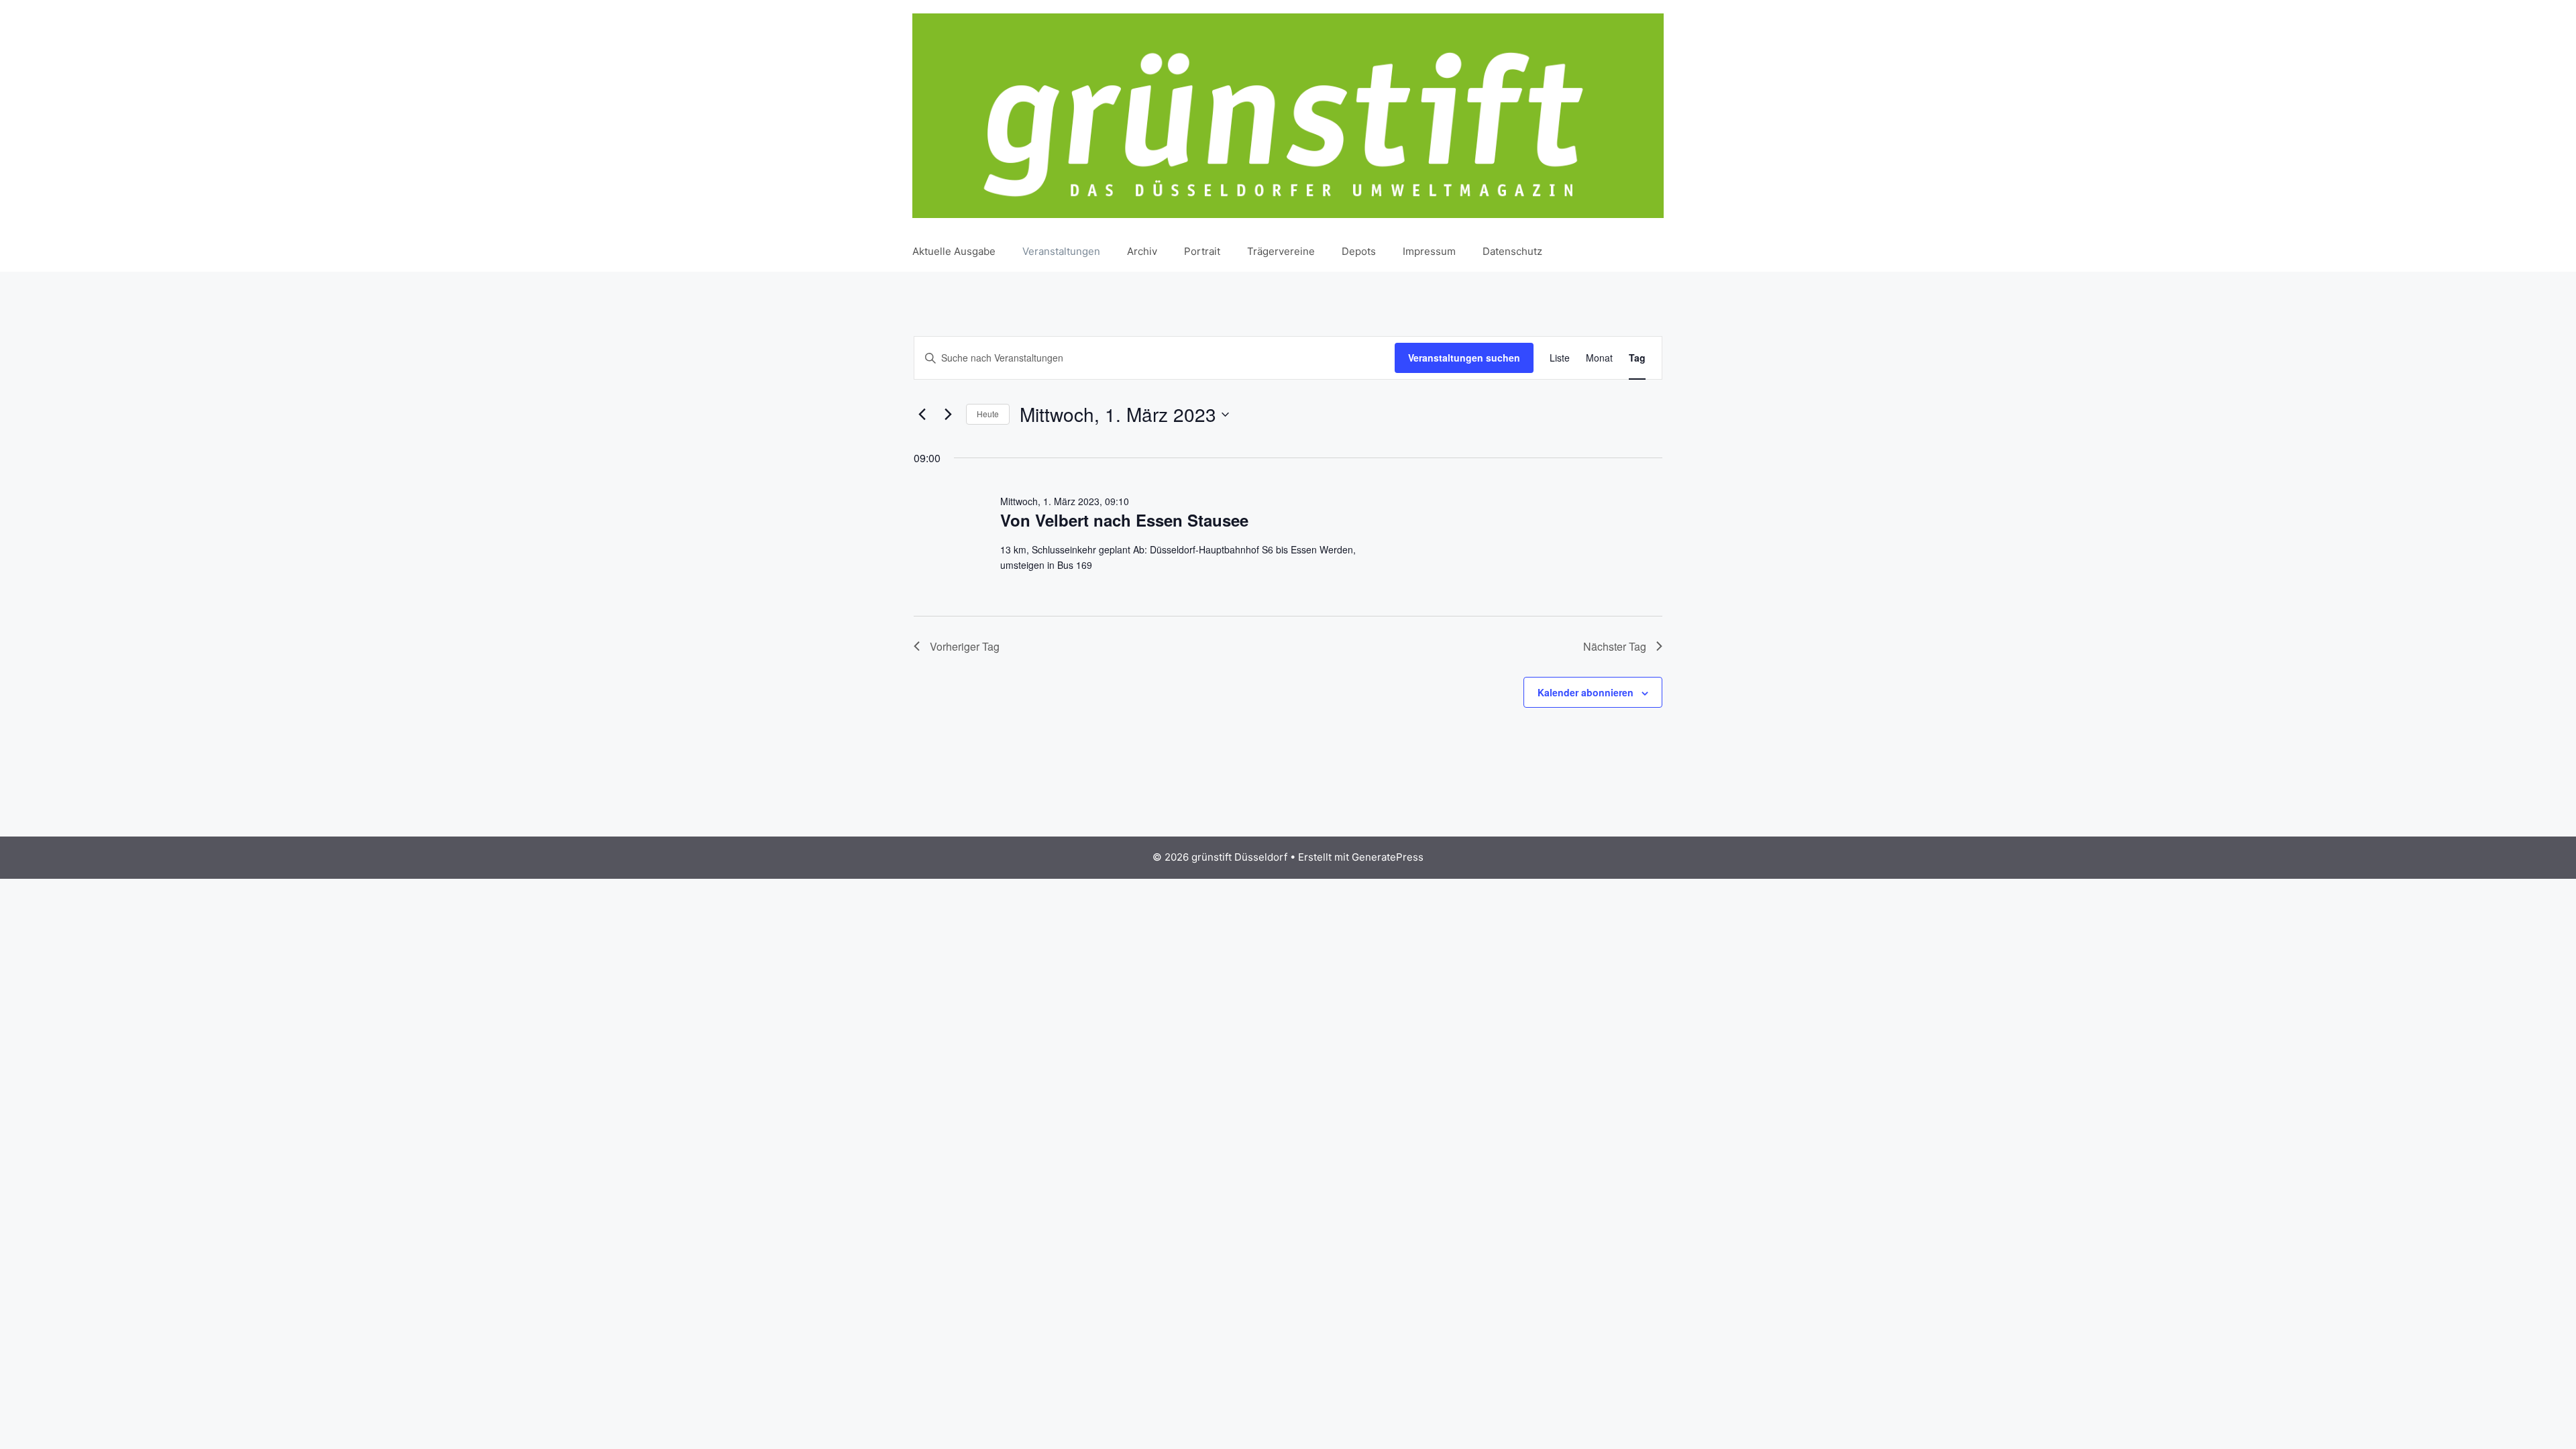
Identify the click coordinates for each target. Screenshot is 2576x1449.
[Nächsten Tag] (948, 415)
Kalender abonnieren (1586, 692)
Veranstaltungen (1061, 251)
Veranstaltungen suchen (1464, 358)
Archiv (1142, 251)
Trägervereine (1281, 251)
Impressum (1429, 251)
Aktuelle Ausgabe (954, 251)
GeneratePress (1388, 857)
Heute (988, 414)
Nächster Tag (1615, 646)
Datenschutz (1512, 251)
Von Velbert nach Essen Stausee (1124, 520)
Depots (1359, 251)
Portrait (1202, 251)
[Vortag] (922, 415)
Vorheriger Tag (965, 646)
